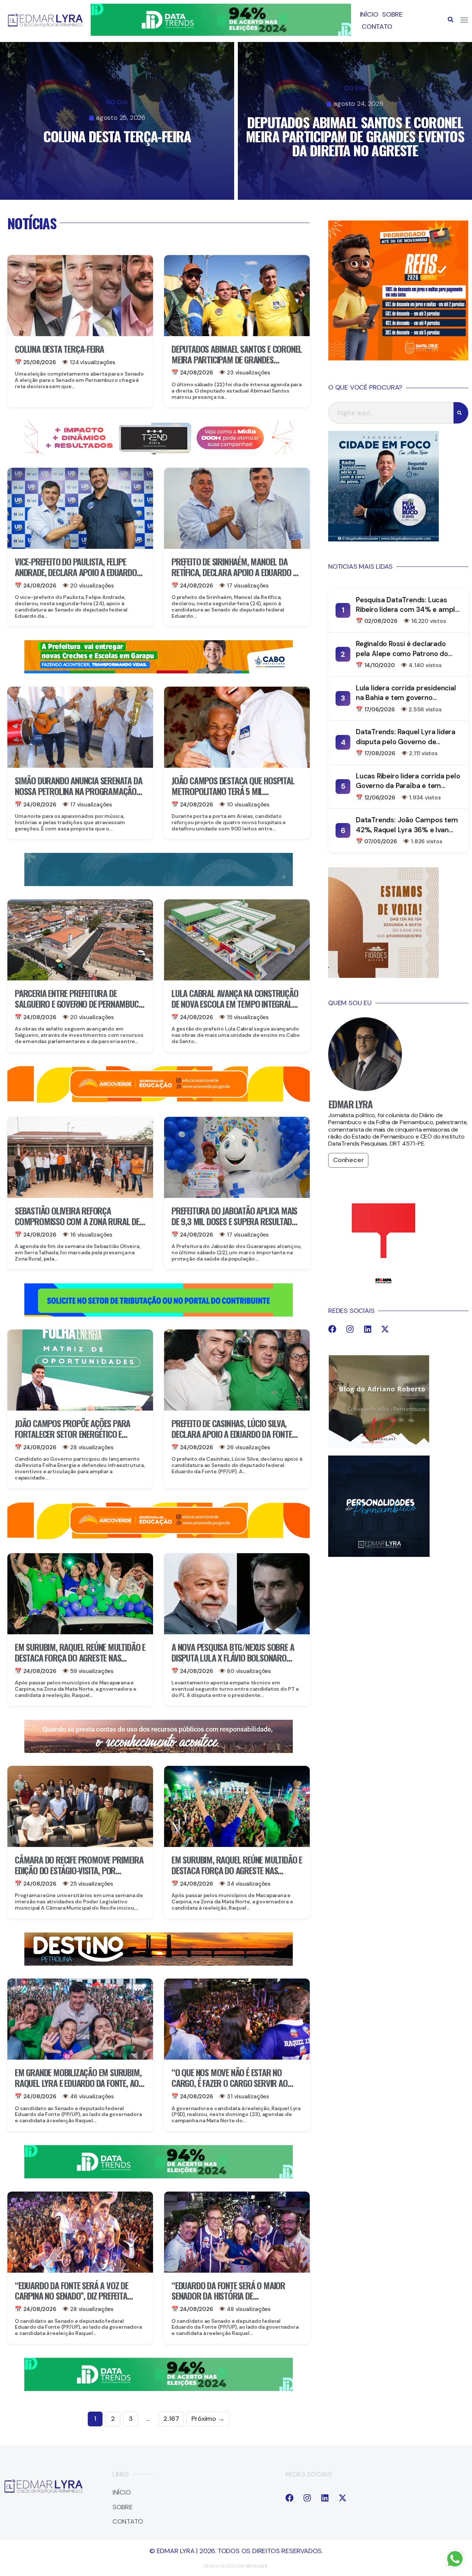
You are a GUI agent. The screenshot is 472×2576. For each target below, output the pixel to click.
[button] (451, 20)
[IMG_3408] (159, 1963)
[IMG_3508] (159, 1314)
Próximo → (208, 2419)
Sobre (392, 14)
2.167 (171, 2419)
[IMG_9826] (221, 34)
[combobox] (391, 413)
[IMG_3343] (159, 1751)
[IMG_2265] (159, 671)
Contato (377, 27)
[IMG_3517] (398, 358)
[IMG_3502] (159, 1101)
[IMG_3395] (159, 884)
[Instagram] (350, 1329)
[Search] (461, 413)
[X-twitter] (385, 1329)
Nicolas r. (257, 2566)
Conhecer (348, 1160)
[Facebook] (332, 1329)
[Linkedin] (368, 1329)
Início (369, 14)
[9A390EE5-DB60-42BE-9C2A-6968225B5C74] (159, 452)
